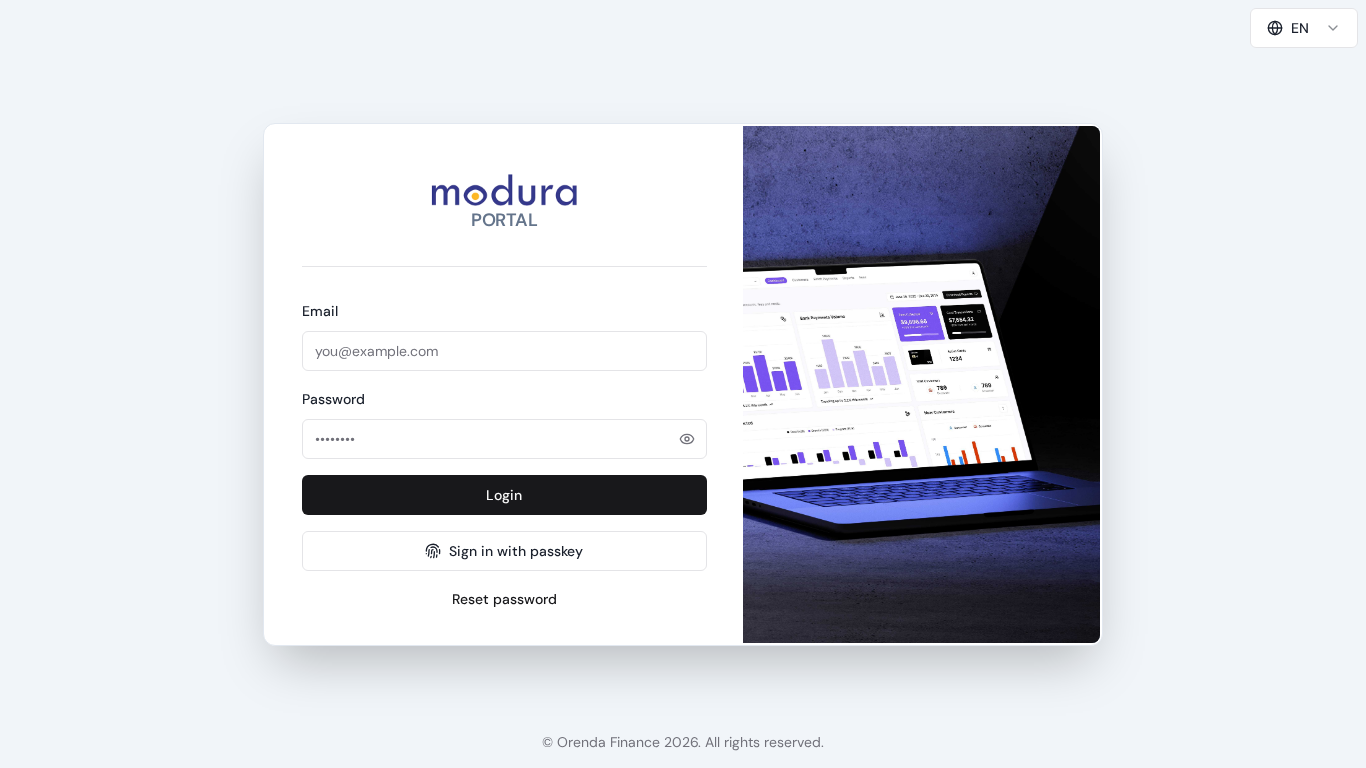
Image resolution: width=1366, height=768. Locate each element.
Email (320, 311)
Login (504, 495)
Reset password (504, 599)
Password (333, 399)
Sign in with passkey (516, 551)
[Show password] (687, 439)
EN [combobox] (1300, 28)
